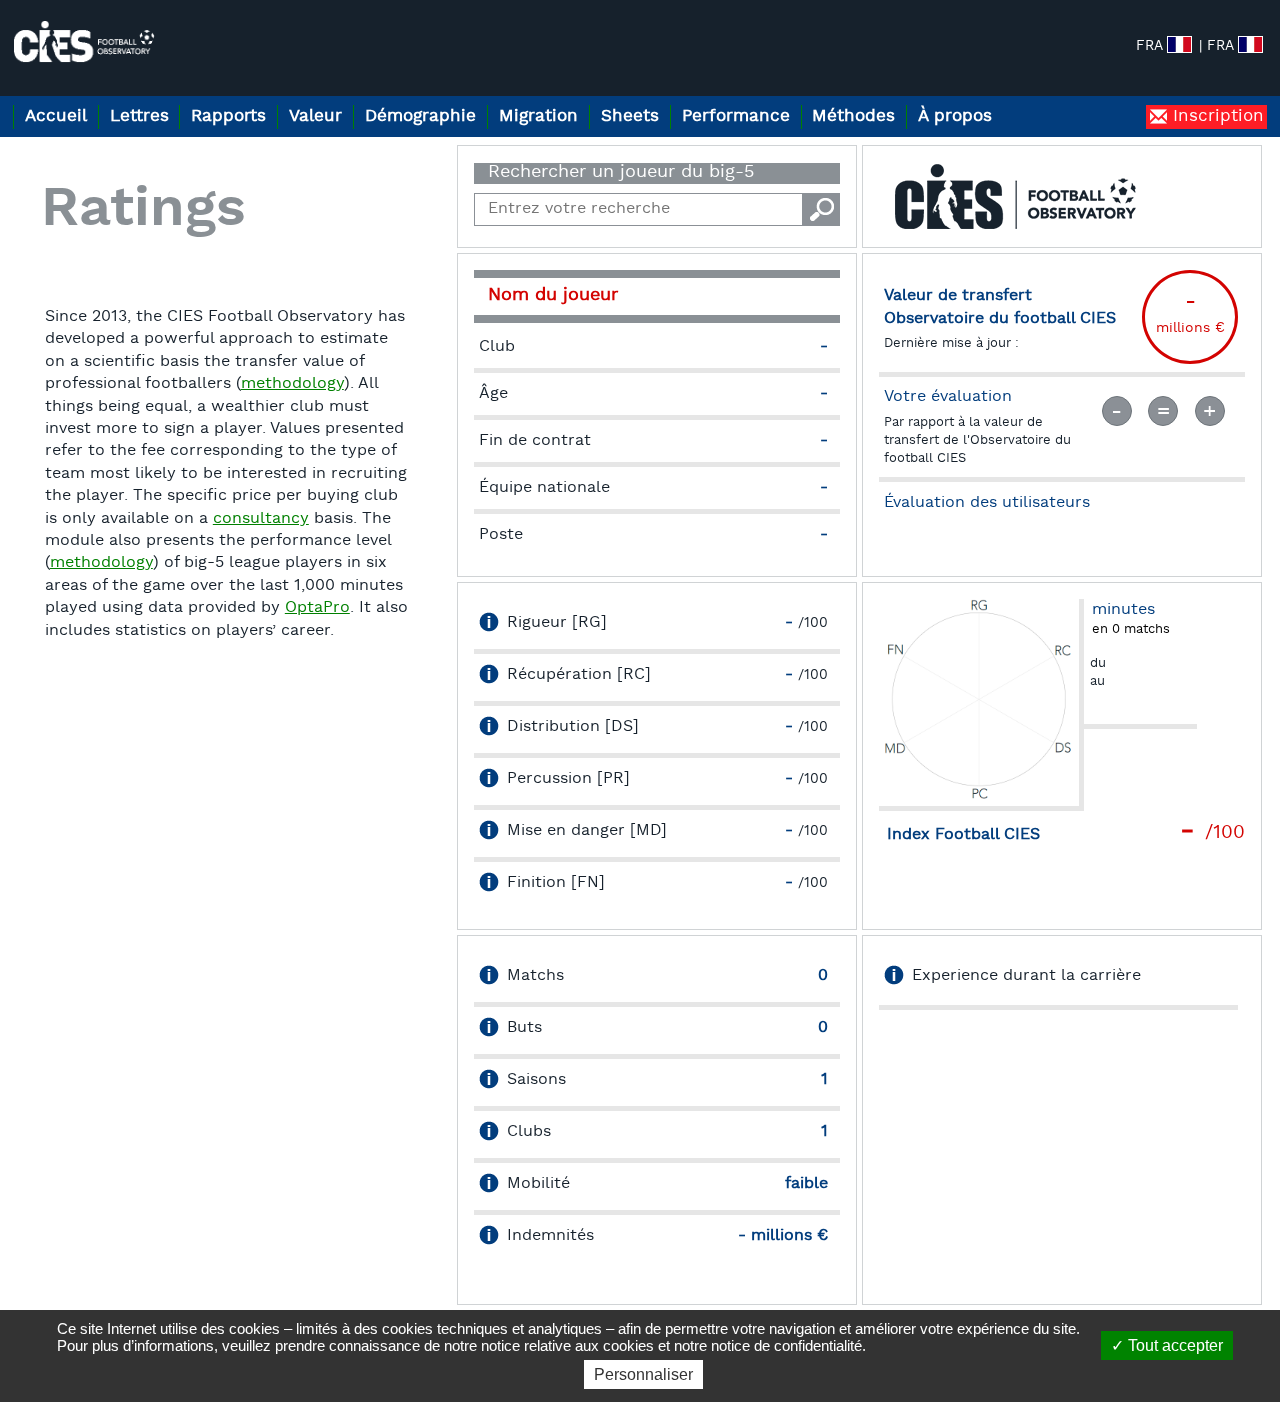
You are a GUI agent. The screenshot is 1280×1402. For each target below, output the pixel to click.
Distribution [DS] (573, 727)
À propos (955, 116)
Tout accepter (1173, 1345)
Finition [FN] (556, 883)
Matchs (535, 976)
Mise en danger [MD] (587, 831)
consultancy (261, 519)
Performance (736, 116)
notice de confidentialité (786, 1345)
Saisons (536, 1080)
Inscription (1215, 116)
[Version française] (1250, 44)
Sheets (630, 116)
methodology (292, 384)
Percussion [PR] (568, 779)
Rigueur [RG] (557, 623)
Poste (501, 535)
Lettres (139, 116)
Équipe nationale (544, 488)
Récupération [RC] (579, 675)
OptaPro (317, 608)
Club (497, 347)
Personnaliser (643, 1374)
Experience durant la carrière (1026, 976)
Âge (493, 394)
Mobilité (538, 1184)
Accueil (56, 116)
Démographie (420, 116)
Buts (524, 1028)
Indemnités (550, 1236)
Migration (538, 116)
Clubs (529, 1132)
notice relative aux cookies (567, 1345)
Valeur (315, 116)
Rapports (228, 116)
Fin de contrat (535, 441)
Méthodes (853, 116)
